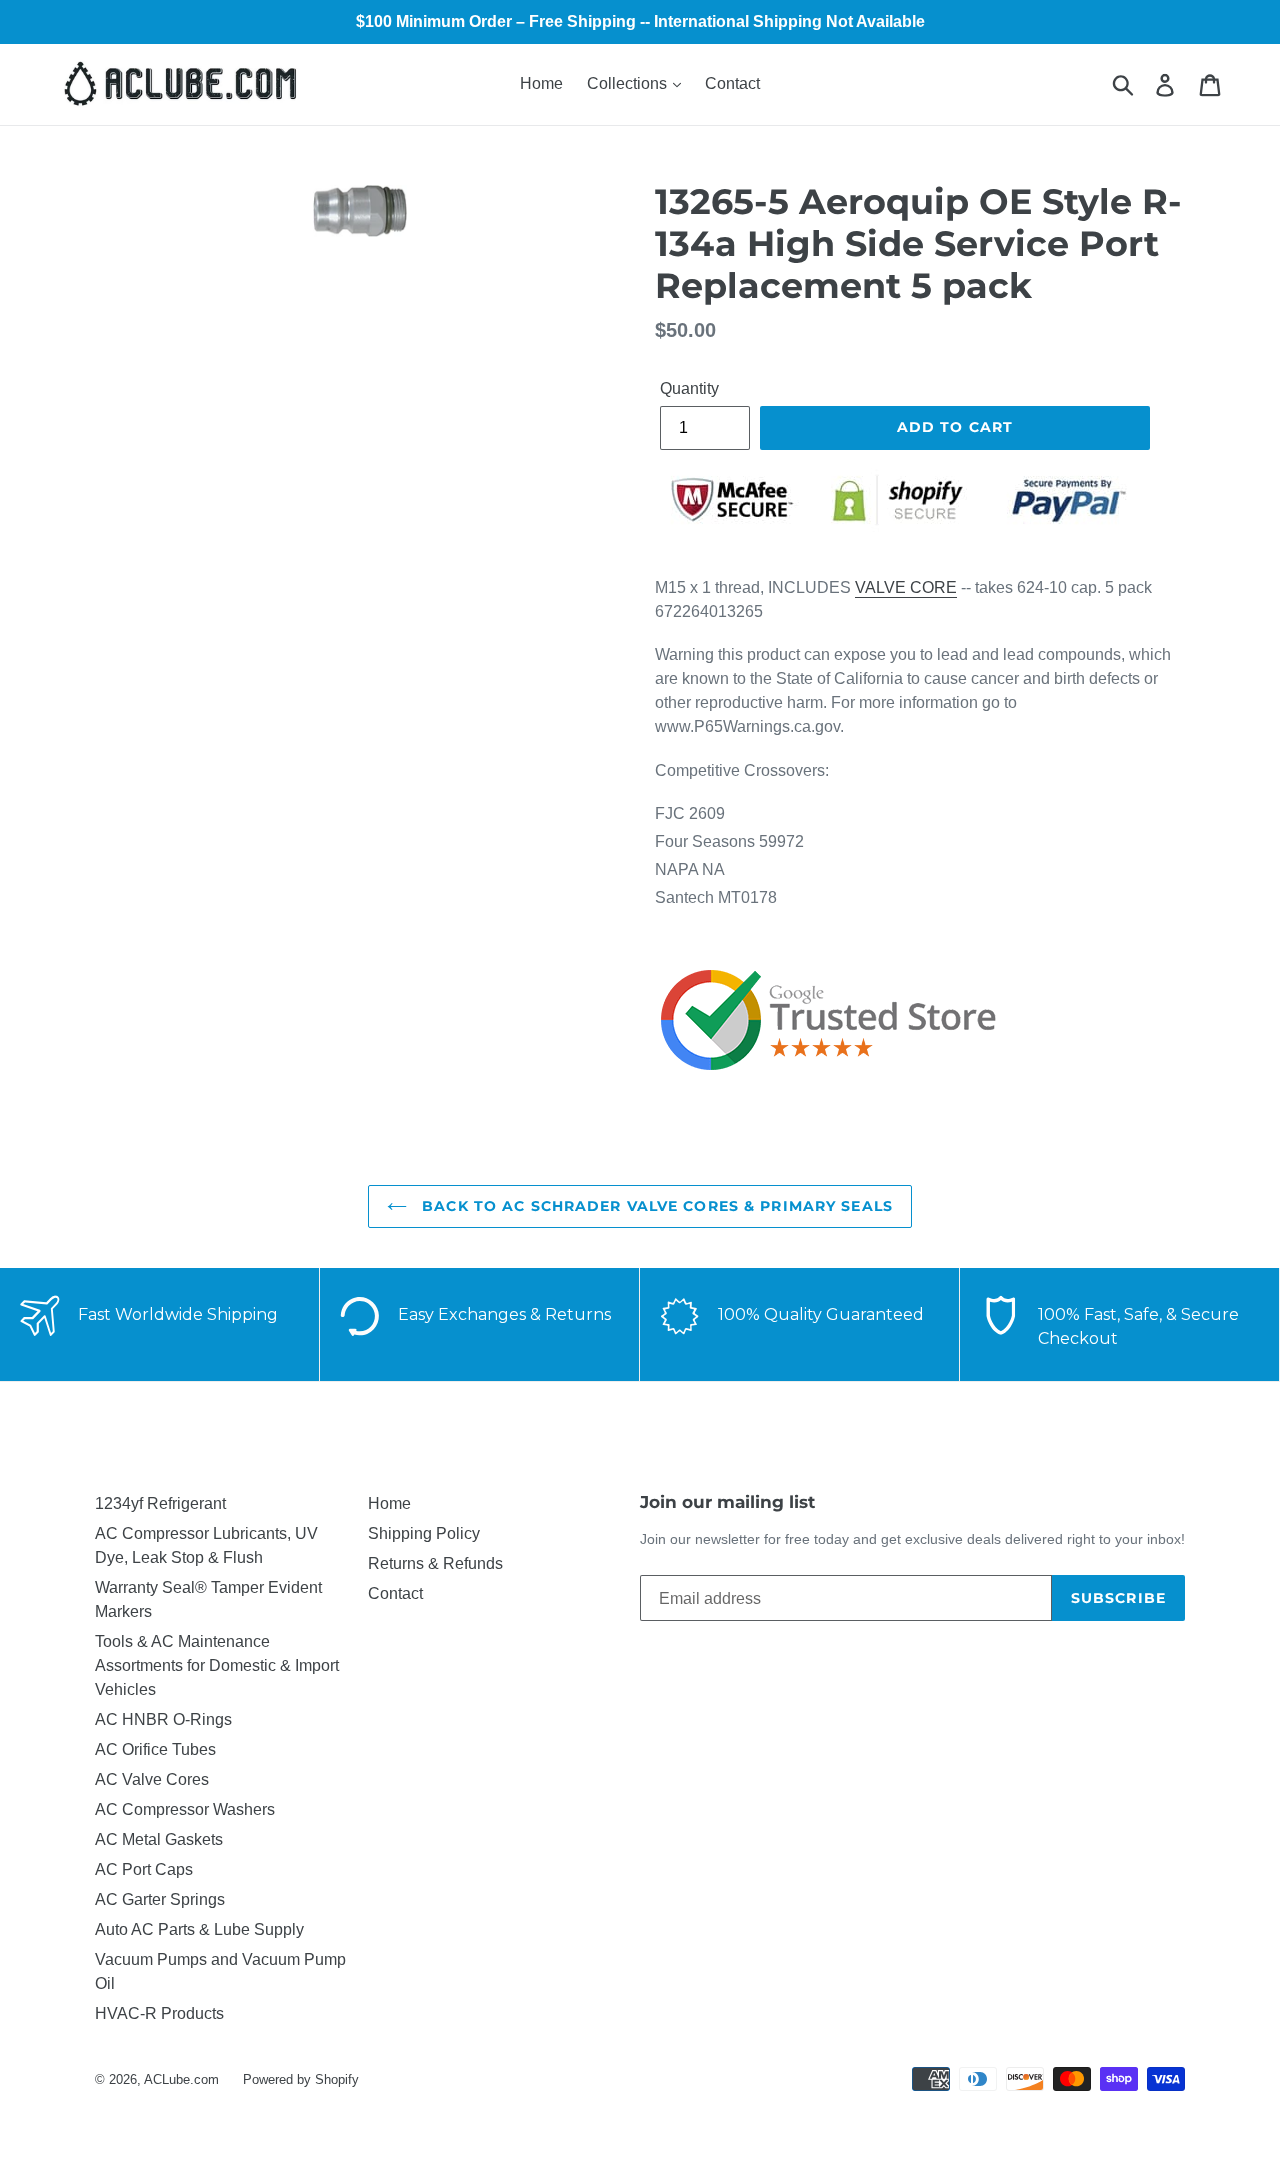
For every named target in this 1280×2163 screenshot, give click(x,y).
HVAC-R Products (159, 2013)
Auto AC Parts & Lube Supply (199, 1929)
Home (541, 83)
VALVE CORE (906, 587)
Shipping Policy (424, 1533)
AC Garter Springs (160, 1899)
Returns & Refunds (435, 1563)
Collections (629, 83)
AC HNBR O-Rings (163, 1719)
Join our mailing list (727, 1502)
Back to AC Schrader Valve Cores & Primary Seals (655, 1206)
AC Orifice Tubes (155, 1749)
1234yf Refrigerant (160, 1503)
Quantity (689, 388)
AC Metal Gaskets (159, 1839)
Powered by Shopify (301, 2079)
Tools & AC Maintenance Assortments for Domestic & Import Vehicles (217, 1665)
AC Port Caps (144, 1869)
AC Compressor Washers (185, 1809)
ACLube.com (181, 2079)
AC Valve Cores (152, 1779)
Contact (732, 83)
